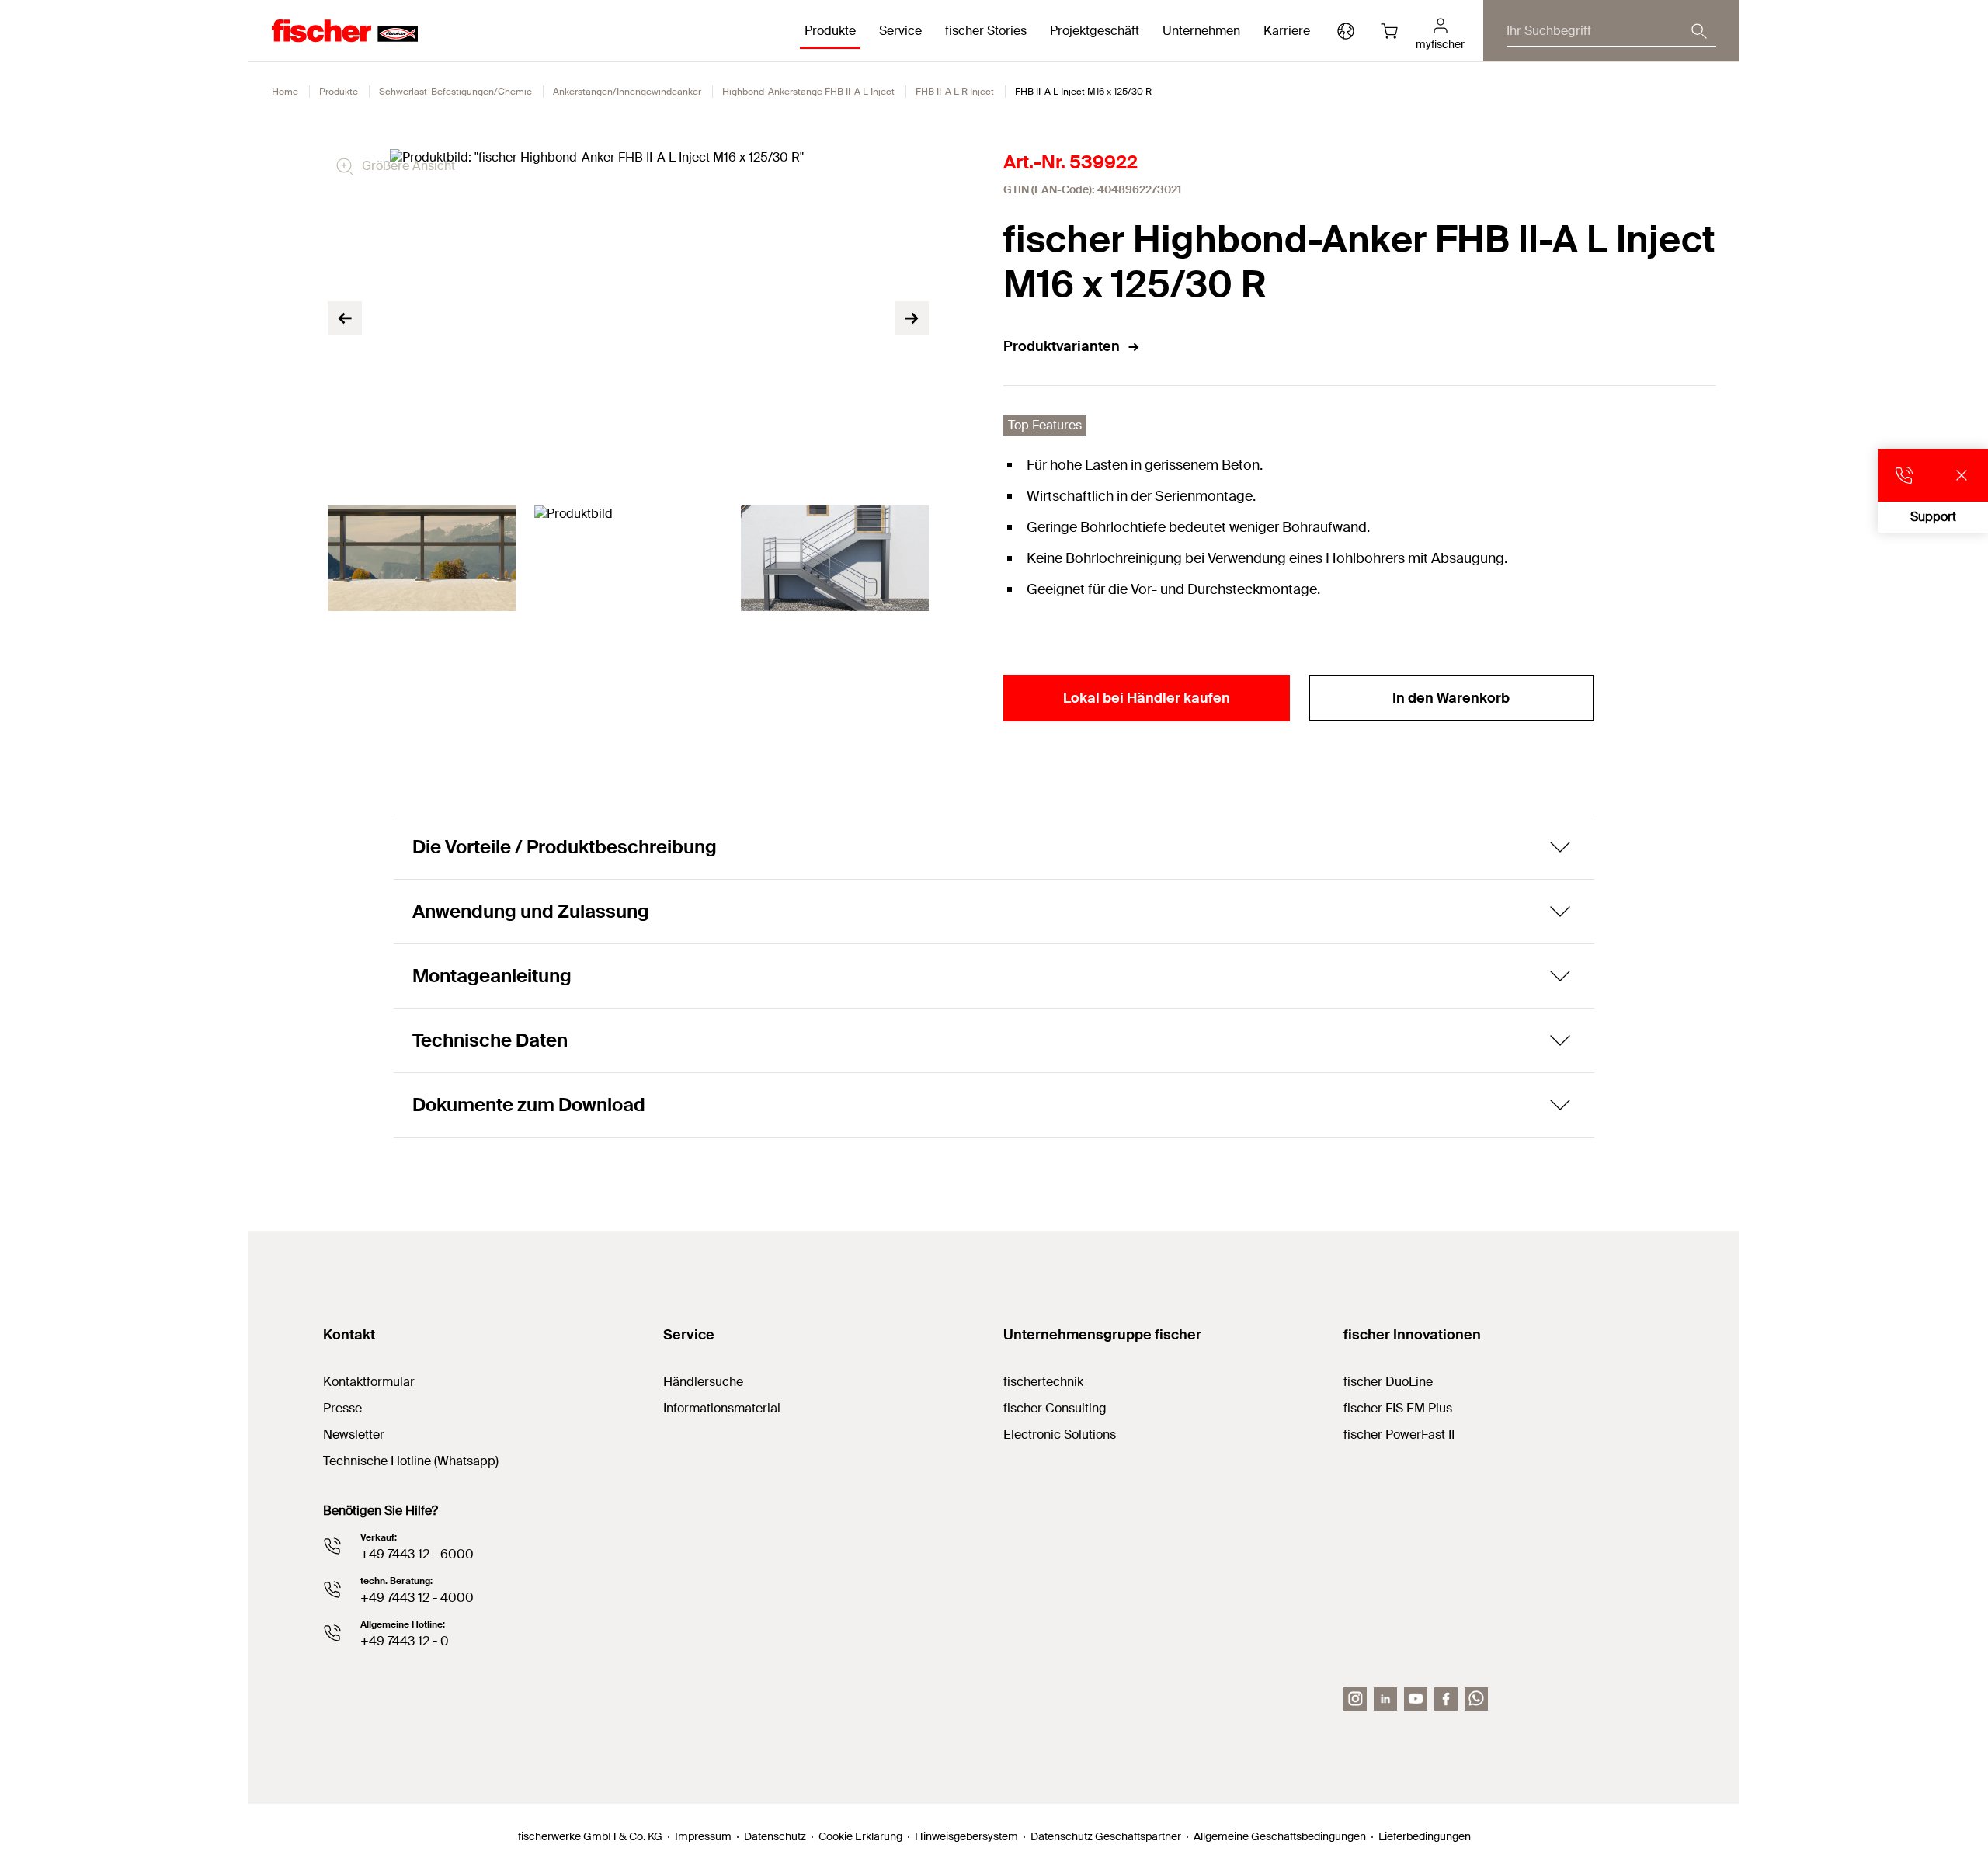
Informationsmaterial (722, 1408)
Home (285, 92)
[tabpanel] (422, 558)
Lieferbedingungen (1425, 1836)
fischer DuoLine (1388, 1382)
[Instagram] (1355, 1699)
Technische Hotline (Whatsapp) (411, 1461)
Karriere (1287, 31)
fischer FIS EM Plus (1398, 1408)
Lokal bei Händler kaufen (1147, 698)
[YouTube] (1416, 1699)
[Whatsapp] (1476, 1699)
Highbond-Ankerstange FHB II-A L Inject (808, 92)
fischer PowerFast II (1399, 1435)
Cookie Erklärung (860, 1836)
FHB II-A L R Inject (955, 92)
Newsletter (354, 1435)
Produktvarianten (1062, 346)
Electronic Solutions (1060, 1435)
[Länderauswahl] (1346, 31)
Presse (342, 1408)
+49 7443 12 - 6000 (417, 1554)
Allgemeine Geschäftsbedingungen (1280, 1836)
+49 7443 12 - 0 (405, 1641)
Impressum (703, 1836)
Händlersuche (703, 1382)
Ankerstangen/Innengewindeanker (627, 92)
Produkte (339, 92)
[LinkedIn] (1385, 1699)
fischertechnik (1043, 1382)
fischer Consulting (1055, 1408)
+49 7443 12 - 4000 (417, 1598)
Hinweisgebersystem (966, 1836)
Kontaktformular (369, 1382)
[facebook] (1446, 1699)
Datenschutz (775, 1836)
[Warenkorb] (1389, 31)
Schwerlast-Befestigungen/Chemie (455, 92)
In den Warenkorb (1451, 698)
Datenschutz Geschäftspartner (1106, 1836)
